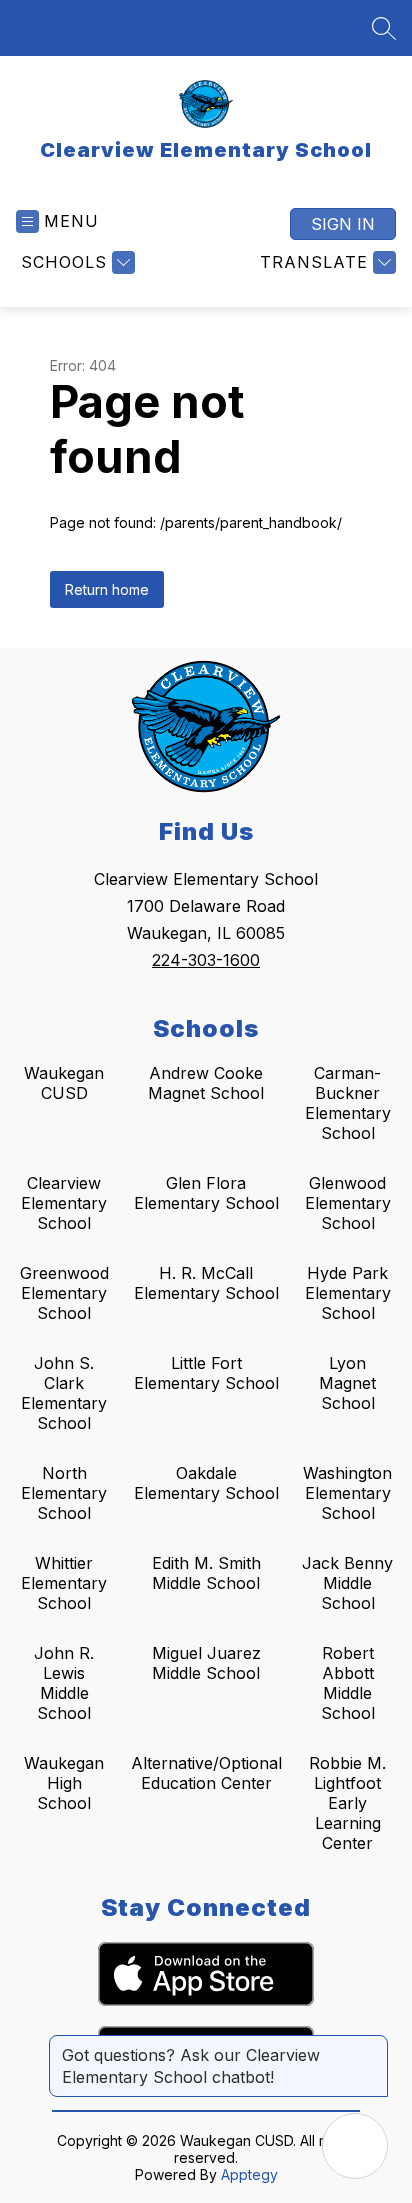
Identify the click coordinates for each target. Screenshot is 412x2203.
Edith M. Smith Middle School (206, 1573)
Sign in (343, 224)
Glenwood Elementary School (348, 1203)
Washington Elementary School (347, 1493)
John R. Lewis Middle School (64, 1683)
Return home (107, 589)
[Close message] (372, 2045)
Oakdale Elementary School (206, 1483)
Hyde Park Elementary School (348, 1293)
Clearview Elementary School (64, 1203)
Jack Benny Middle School (347, 1583)
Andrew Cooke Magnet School (206, 1083)
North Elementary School (64, 1493)
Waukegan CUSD (64, 1083)
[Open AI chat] (355, 2146)
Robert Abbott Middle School (348, 1683)
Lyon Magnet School (347, 1383)
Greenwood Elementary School (64, 1293)
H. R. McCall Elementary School (206, 1283)
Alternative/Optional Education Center (206, 1773)
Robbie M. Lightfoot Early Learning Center (347, 1803)
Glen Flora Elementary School (206, 1193)
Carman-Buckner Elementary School (348, 1103)
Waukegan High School (64, 1783)
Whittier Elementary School (64, 1583)
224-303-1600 (206, 960)
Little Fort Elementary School (206, 1373)
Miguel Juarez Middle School (206, 1663)
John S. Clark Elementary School (64, 1393)
